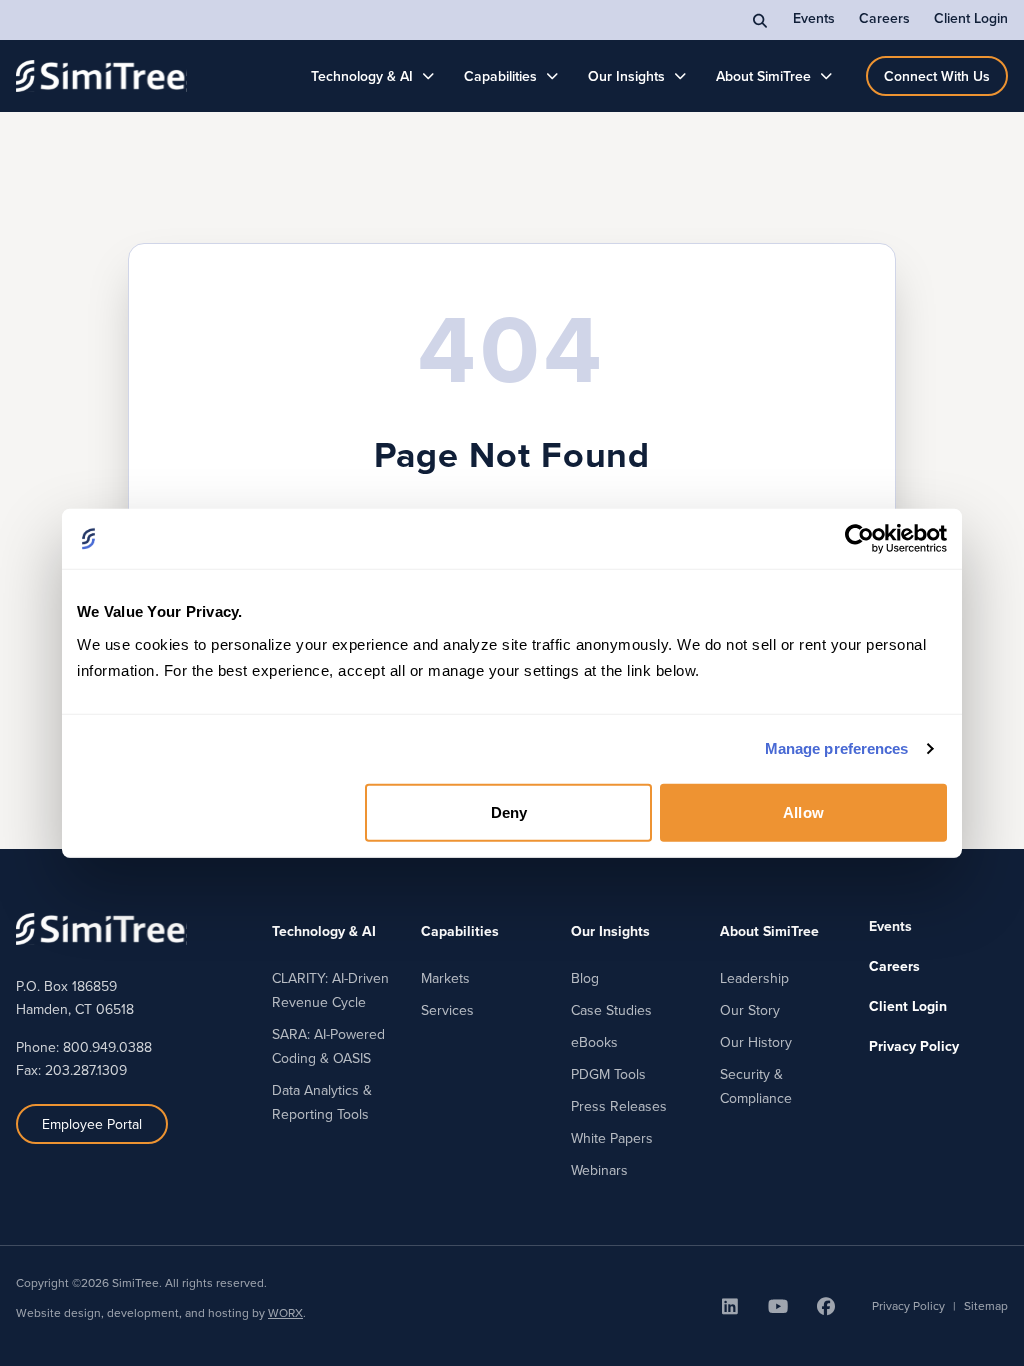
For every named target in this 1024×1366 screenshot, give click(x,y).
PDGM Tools (608, 1074)
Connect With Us (937, 76)
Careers (884, 18)
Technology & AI (362, 76)
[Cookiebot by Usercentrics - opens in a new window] (859, 539)
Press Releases (619, 1106)
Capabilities (500, 76)
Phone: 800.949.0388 (84, 1047)
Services (447, 1010)
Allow (803, 811)
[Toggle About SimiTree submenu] (826, 76)
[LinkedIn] (730, 1306)
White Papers (612, 1138)
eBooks (594, 1042)
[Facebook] (826, 1306)
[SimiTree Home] (101, 76)
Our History (756, 1042)
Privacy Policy (914, 1046)
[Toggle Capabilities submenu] (552, 76)
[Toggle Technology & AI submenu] (428, 76)
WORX (285, 1312)
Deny (509, 811)
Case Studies (611, 1010)
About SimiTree (763, 76)
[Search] (761, 20)
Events (814, 18)
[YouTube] (778, 1306)
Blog (585, 978)
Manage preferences (837, 748)
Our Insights (626, 76)
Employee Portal (92, 1124)
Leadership (754, 978)
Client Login (971, 18)
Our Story (750, 1010)
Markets (445, 978)
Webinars (599, 1170)
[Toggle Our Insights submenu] (680, 76)
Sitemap (986, 1306)
